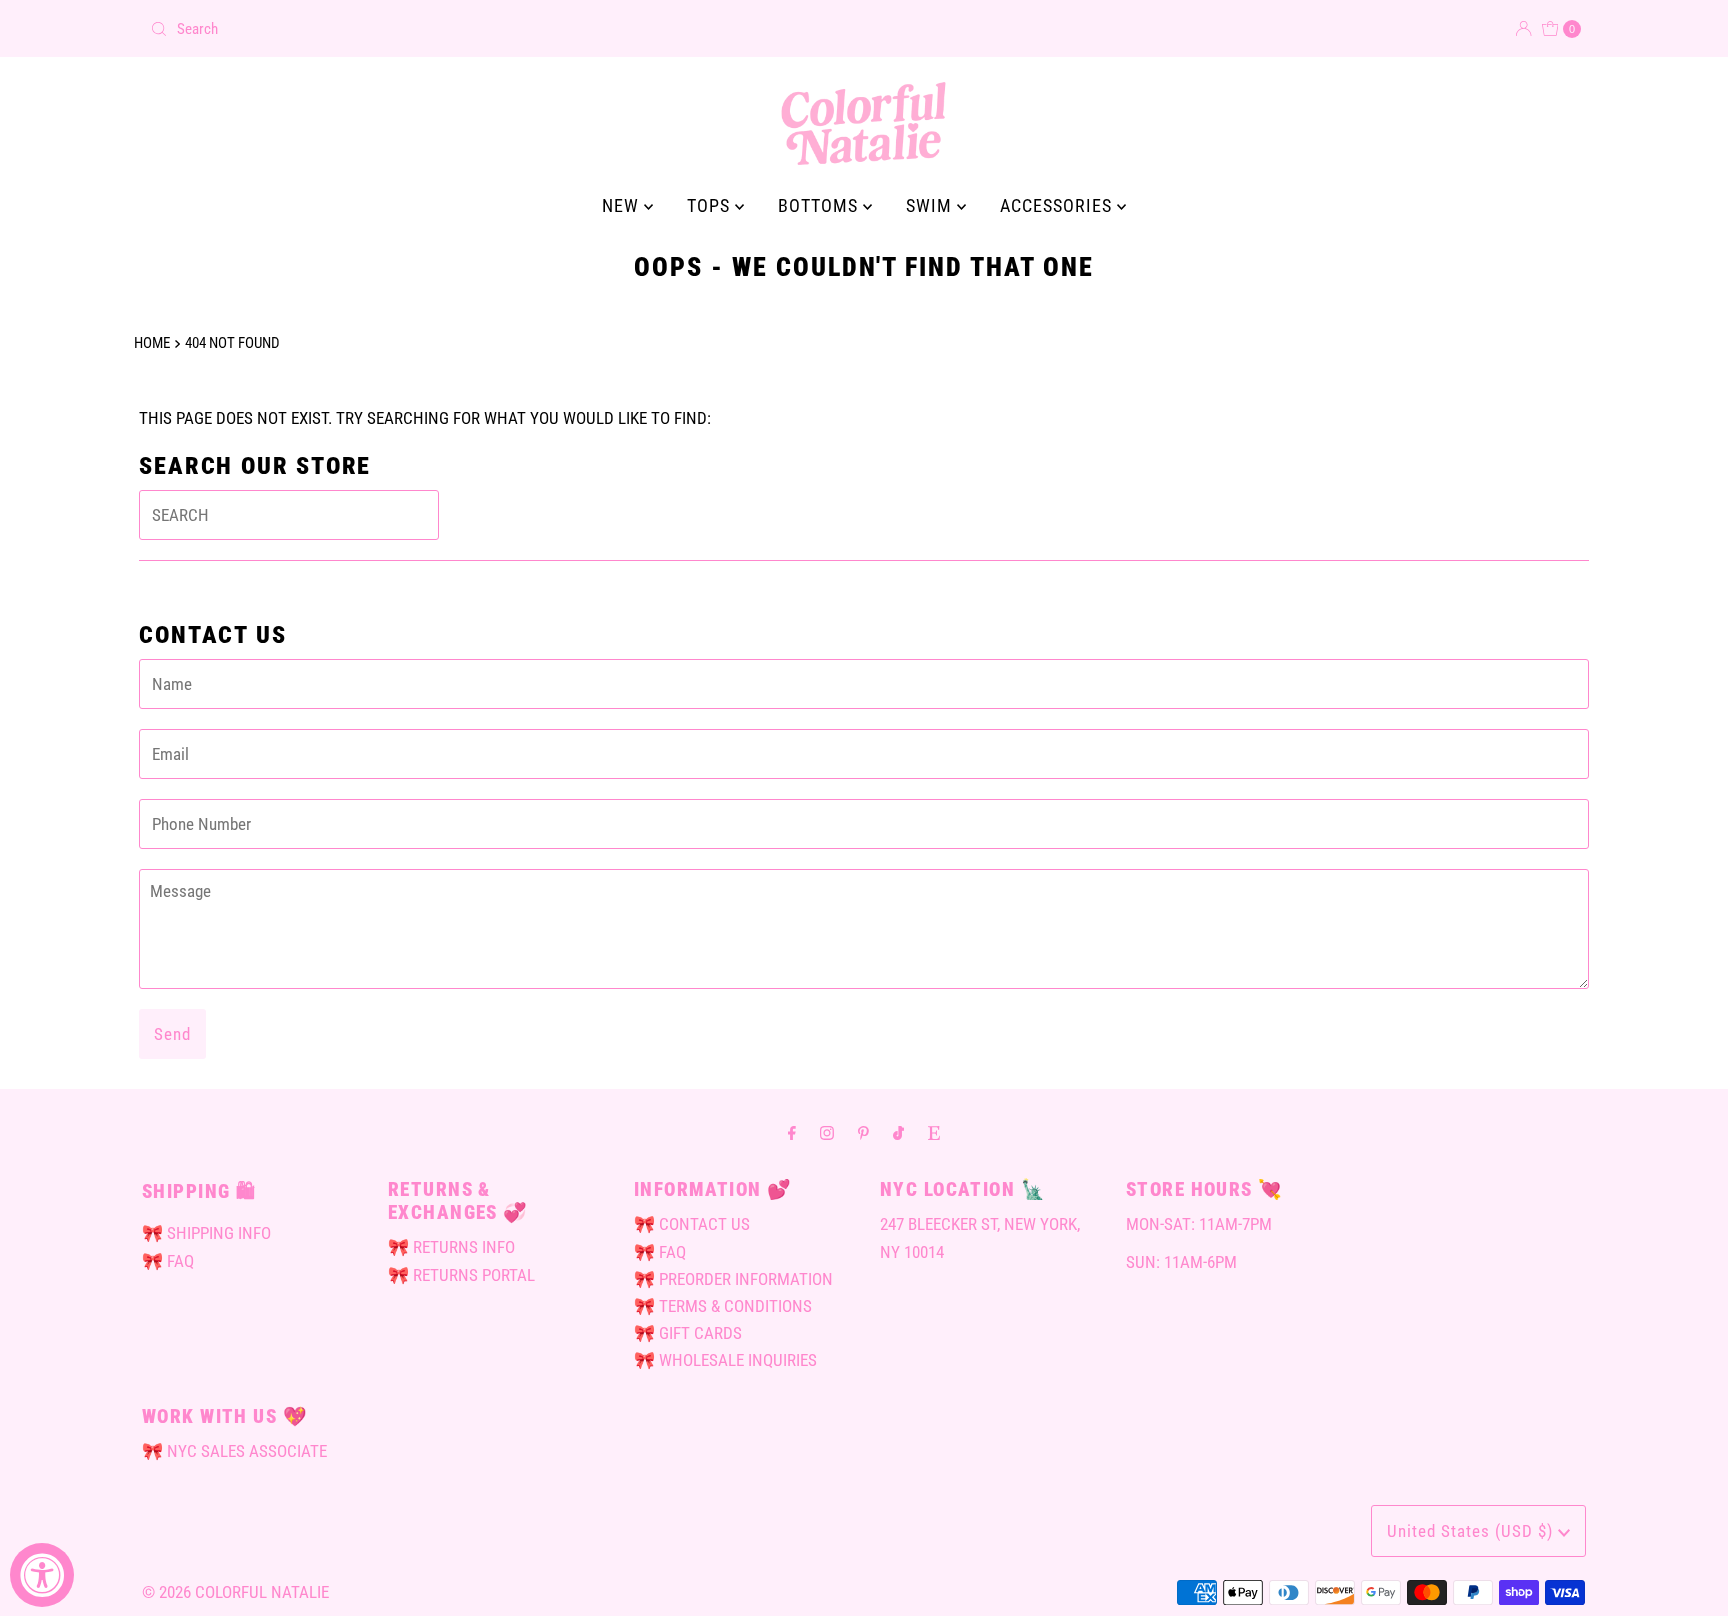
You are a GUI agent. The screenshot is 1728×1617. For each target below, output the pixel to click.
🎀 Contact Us (692, 1224)
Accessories (1058, 205)
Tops (711, 205)
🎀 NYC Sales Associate (234, 1451)
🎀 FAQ (168, 1261)
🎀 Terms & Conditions (723, 1306)
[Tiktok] (898, 1132)
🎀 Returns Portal (461, 1275)
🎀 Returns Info (451, 1247)
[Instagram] (827, 1132)
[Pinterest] (863, 1132)
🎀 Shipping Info (206, 1233)
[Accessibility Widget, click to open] (42, 1575)
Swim (931, 205)
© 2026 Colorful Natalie (235, 1592)
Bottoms (820, 205)
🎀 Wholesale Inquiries (725, 1360)
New (623, 205)
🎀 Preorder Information (733, 1279)
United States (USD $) (1472, 1531)
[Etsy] (934, 1132)
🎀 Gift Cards (688, 1333)
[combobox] (499, 29)
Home (152, 343)
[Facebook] (792, 1132)
